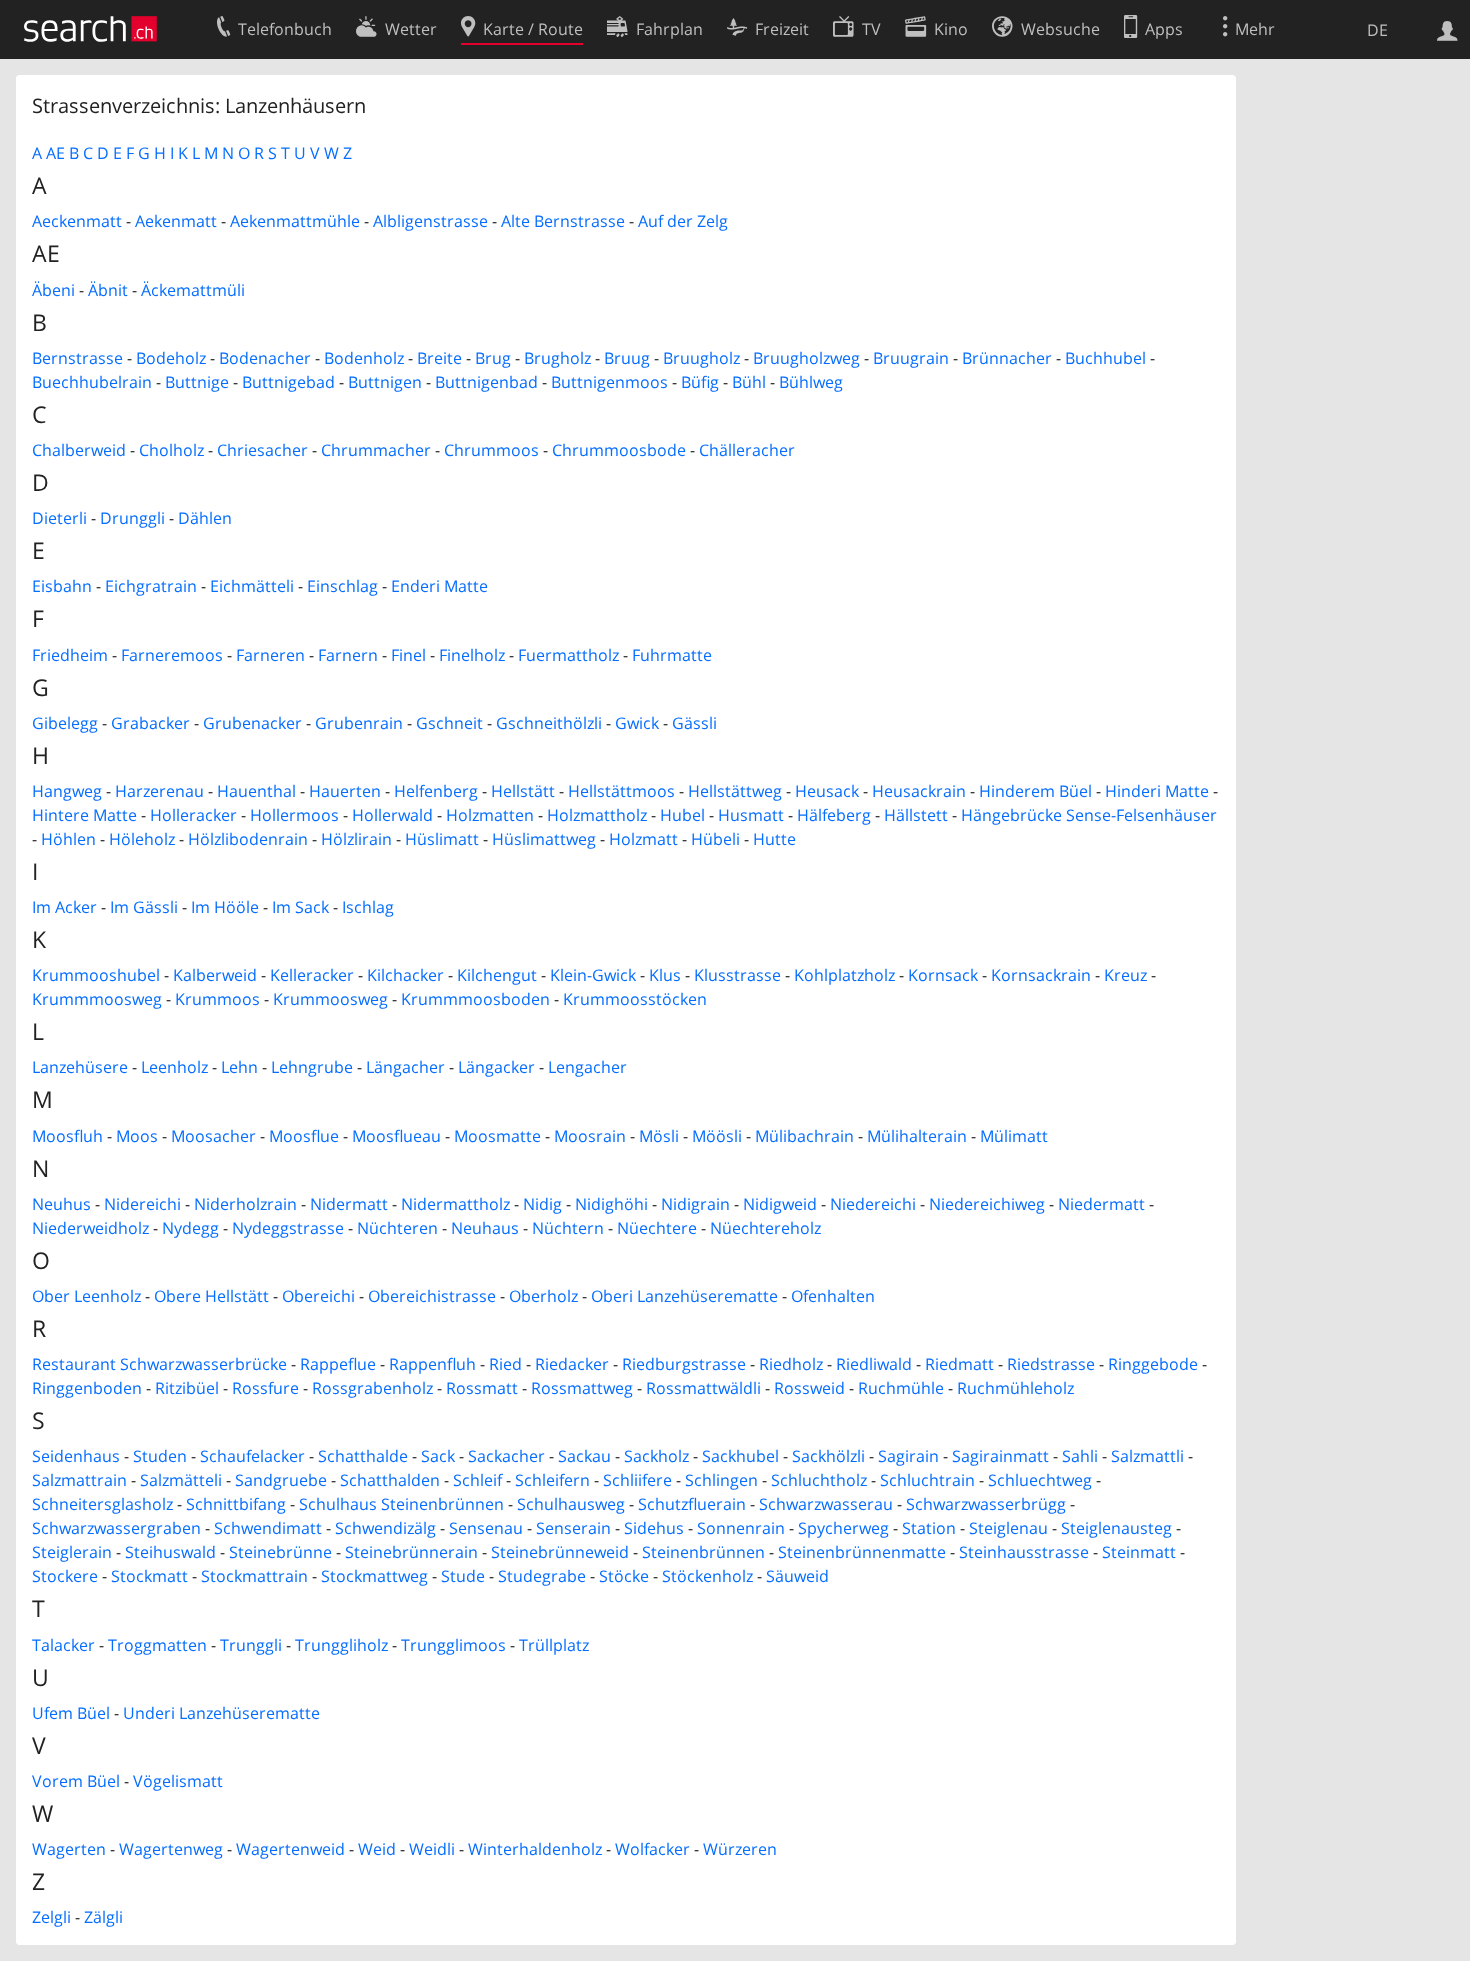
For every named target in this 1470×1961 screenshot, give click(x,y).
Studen (160, 1456)
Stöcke (624, 1576)
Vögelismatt (178, 1781)
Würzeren (740, 1849)
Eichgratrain (151, 586)
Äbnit (108, 290)
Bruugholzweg (806, 358)
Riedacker (572, 1364)
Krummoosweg (330, 999)
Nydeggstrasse (288, 1228)
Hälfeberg (834, 815)
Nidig (542, 1204)
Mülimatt (1014, 1136)
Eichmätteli (252, 586)
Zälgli (103, 1917)
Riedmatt (959, 1364)
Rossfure (265, 1388)
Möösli (717, 1136)
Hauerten (345, 791)
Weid (377, 1849)
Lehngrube (312, 1067)
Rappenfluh (432, 1364)
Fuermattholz (568, 655)
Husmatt (751, 815)
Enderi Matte (439, 586)
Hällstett (916, 815)
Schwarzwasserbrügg (986, 1504)
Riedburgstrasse (684, 1364)
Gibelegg (65, 723)
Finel (408, 655)
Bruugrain (911, 358)
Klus (665, 975)
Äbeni (53, 290)
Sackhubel (740, 1456)
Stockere (65, 1576)
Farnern (348, 655)
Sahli (1080, 1456)
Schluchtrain (927, 1480)
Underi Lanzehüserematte (221, 1713)
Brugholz (557, 358)
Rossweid (809, 1388)
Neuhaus (485, 1228)
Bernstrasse (77, 358)
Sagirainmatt (1000, 1456)
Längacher (405, 1067)
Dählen (205, 518)
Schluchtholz (819, 1480)
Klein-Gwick (593, 975)
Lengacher (587, 1067)
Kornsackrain (1041, 975)
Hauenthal (256, 791)
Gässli (694, 723)
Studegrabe (542, 1576)
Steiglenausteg (1116, 1528)
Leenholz (174, 1067)
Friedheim (70, 655)
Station (929, 1528)
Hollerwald (392, 815)
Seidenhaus (76, 1456)
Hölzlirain (356, 839)
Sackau (584, 1456)
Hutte (774, 839)
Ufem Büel (71, 1713)
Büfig (700, 382)
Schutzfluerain (692, 1504)
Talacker (63, 1645)
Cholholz (171, 450)
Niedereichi (873, 1204)
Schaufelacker (252, 1456)
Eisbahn (62, 586)
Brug (493, 358)
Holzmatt (643, 839)
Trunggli (251, 1645)
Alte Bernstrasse (563, 221)
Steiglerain (72, 1552)
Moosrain (590, 1136)
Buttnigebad (288, 382)
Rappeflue (338, 1364)
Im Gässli (144, 907)
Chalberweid (79, 450)
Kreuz (1125, 975)
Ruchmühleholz (1015, 1388)
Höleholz (142, 839)
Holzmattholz (597, 815)
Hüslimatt (442, 839)
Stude (463, 1576)
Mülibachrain (804, 1136)
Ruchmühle (901, 1388)
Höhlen (68, 839)
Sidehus (654, 1528)
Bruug (627, 358)
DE (1377, 30)
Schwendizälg (385, 1528)
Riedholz (791, 1364)
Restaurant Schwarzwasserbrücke (159, 1364)
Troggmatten (157, 1645)
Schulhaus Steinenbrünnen (401, 1504)
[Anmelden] (1447, 29)
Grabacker (150, 723)
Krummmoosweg (97, 999)
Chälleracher (747, 450)
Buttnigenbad (486, 382)
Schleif (477, 1480)
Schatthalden (390, 1480)
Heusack (827, 791)
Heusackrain (919, 791)
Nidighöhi (611, 1204)
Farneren (270, 655)
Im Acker (64, 907)
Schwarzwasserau (826, 1504)
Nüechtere (657, 1228)
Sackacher (506, 1456)
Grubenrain (359, 723)
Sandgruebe (281, 1480)
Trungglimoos (453, 1645)
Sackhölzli (828, 1456)
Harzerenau (159, 791)
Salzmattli (1147, 1456)
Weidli (432, 1849)
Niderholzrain (245, 1204)
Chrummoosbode (619, 450)
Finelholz (472, 655)
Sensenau (486, 1528)
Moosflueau (396, 1136)
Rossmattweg (582, 1388)
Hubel (682, 815)
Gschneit (449, 723)
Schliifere (637, 1480)
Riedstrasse (1051, 1364)
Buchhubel (1105, 358)
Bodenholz (364, 358)
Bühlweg (811, 382)
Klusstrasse (737, 975)
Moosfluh (67, 1136)
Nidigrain (695, 1204)
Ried (505, 1364)
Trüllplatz (554, 1645)
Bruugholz (701, 358)
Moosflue (304, 1136)
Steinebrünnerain (411, 1552)
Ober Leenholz (86, 1296)
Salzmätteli (181, 1480)
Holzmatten (490, 815)
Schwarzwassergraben (116, 1528)
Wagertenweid (290, 1849)
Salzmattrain (79, 1480)
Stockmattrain (254, 1576)
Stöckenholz (707, 1576)
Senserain (573, 1528)
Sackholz (656, 1456)
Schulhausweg (571, 1504)
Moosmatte (497, 1136)
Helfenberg (436, 791)
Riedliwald (874, 1364)
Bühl (749, 382)
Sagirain (908, 1456)
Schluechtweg (1040, 1480)
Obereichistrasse (432, 1296)
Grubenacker (252, 723)
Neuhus (61, 1204)
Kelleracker (312, 975)
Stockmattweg (374, 1576)
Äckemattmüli (193, 290)
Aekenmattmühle (295, 221)
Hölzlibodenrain (248, 839)
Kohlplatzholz (844, 975)
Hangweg (67, 791)
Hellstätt (523, 791)
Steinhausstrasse (1024, 1552)
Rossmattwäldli (703, 1388)
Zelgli (51, 1917)
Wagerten (69, 1849)
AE (55, 153)
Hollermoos (294, 815)
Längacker (496, 1067)
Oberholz (543, 1296)
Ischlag (368, 907)
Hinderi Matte (1157, 791)
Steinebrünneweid (560, 1552)
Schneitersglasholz (102, 1504)
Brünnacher (1007, 358)
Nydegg (190, 1228)
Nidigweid (780, 1204)
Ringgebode (1153, 1364)
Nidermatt (349, 1204)
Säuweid (797, 1576)
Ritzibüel (187, 1388)
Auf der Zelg (683, 221)
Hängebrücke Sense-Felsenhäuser (1089, 815)
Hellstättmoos (621, 791)
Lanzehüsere (80, 1067)
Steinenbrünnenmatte (862, 1552)
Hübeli (715, 839)
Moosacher (213, 1136)
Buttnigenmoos (609, 382)
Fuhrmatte (672, 655)
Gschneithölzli (549, 723)
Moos (137, 1136)
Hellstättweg (735, 791)
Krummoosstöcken (635, 999)
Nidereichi (142, 1204)
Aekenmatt (176, 221)
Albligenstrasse (430, 221)
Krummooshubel (96, 975)
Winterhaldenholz (535, 1849)
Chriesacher (262, 450)
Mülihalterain (917, 1136)
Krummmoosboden (475, 999)
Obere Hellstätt (211, 1296)
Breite (439, 358)
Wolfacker (652, 1849)
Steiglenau (1008, 1528)
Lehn (239, 1067)
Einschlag (342, 586)
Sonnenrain (741, 1528)
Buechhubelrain (92, 382)
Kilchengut (497, 975)
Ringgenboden (87, 1388)
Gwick (637, 723)
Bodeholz (171, 358)
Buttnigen (385, 382)
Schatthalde (363, 1456)
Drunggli (132, 518)
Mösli (659, 1136)
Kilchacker (405, 975)
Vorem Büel (76, 1781)
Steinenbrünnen (703, 1552)
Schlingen (721, 1480)
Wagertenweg (171, 1849)
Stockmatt (149, 1576)
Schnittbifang (236, 1504)
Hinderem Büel (1035, 791)
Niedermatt (1101, 1204)
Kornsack (943, 975)
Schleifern (552, 1480)
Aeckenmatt (77, 221)
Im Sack (300, 907)
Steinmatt (1139, 1552)
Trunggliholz (341, 1645)
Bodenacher (265, 358)
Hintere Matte (84, 815)
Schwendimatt (268, 1528)
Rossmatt (482, 1388)
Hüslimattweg (544, 839)
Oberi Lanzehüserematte (684, 1296)
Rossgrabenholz (372, 1388)
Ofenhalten (833, 1296)
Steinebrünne (280, 1552)
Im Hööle (225, 907)
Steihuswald (170, 1552)
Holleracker (193, 815)
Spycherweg (843, 1528)
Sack (438, 1456)
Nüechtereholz (765, 1228)
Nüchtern (568, 1228)
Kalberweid (215, 975)
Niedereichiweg (987, 1204)
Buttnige (197, 382)
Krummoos (217, 999)
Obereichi (318, 1296)
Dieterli (59, 518)
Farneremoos (172, 655)
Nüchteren (397, 1228)
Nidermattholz (455, 1204)
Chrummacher (376, 450)
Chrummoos (491, 450)
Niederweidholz (90, 1228)
